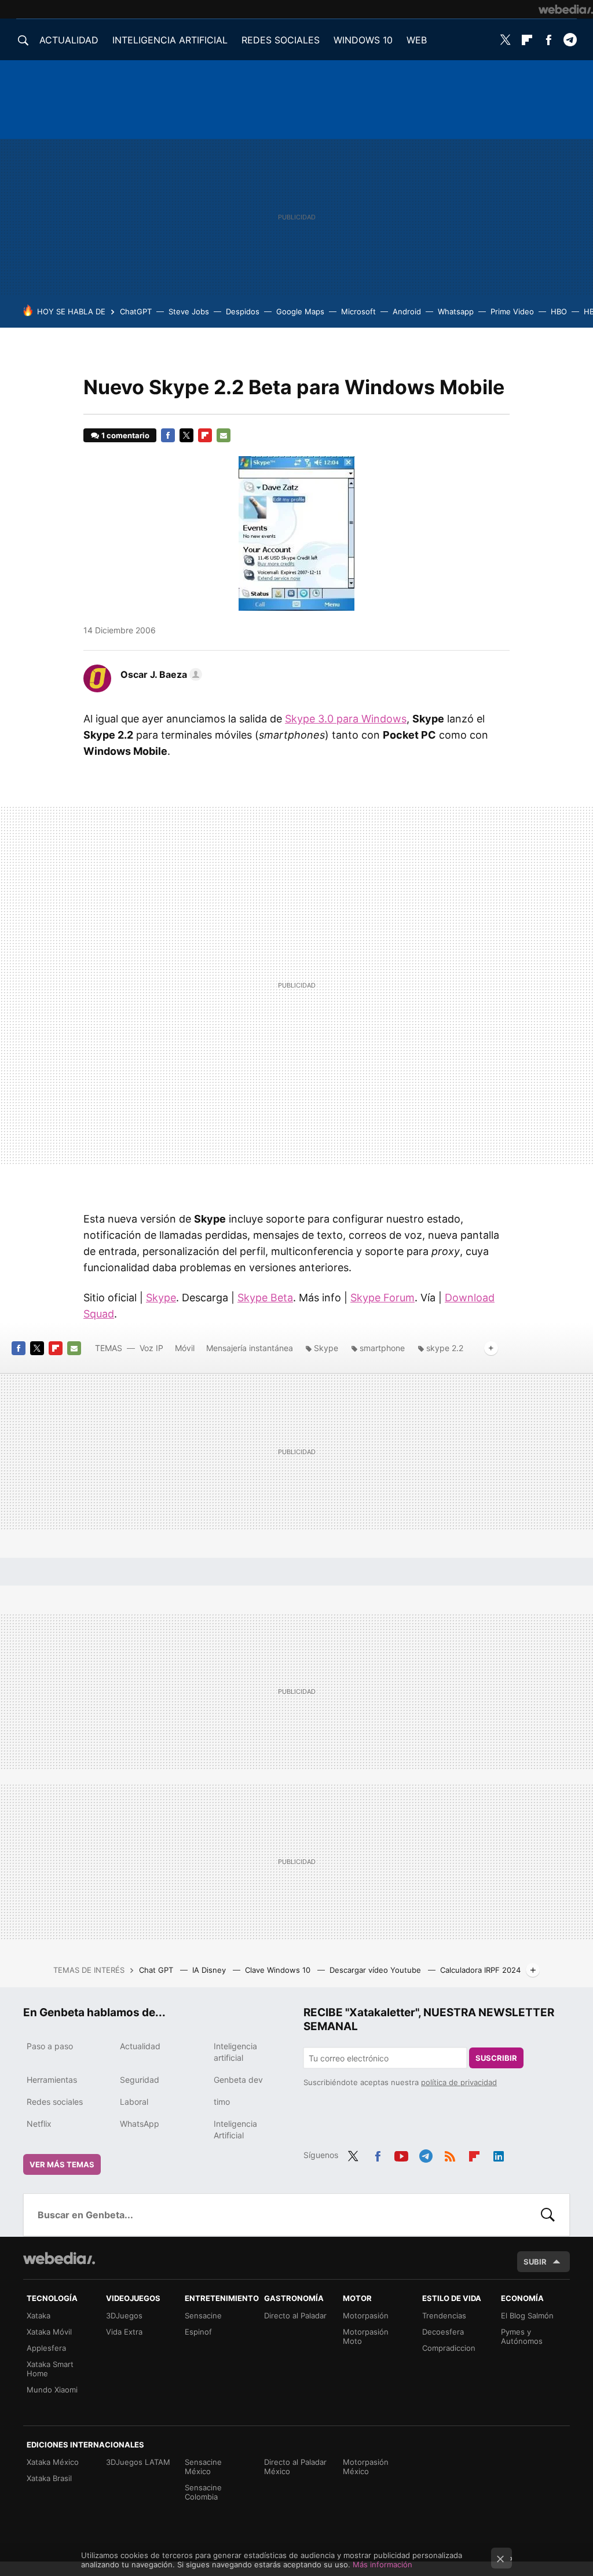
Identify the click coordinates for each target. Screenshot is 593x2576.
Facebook (548, 40)
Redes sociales (55, 2102)
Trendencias (444, 2316)
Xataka (39, 2316)
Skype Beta (265, 1298)
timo (222, 2102)
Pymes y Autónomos (522, 2336)
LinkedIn (499, 2154)
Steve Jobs (189, 311)
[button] (160, 674)
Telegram (570, 40)
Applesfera (46, 2348)
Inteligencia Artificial (235, 2129)
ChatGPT (136, 311)
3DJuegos (124, 2316)
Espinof (198, 2332)
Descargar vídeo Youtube (376, 1970)
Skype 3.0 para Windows (346, 719)
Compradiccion (449, 2348)
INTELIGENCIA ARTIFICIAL (170, 40)
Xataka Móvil (49, 2332)
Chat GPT (157, 1970)
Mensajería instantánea (250, 1348)
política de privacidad (459, 2082)
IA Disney (210, 1970)
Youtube (401, 2154)
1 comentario (125, 435)
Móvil (185, 1348)
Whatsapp (456, 311)
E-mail (224, 435)
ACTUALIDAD (69, 40)
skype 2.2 (445, 1348)
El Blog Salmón (527, 2316)
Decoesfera (443, 2332)
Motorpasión (366, 2316)
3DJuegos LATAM (138, 2462)
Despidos (243, 311)
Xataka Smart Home (50, 2369)
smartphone (382, 1348)
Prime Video (512, 311)
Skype (161, 1298)
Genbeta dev (238, 2080)
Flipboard (527, 40)
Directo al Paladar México (295, 2467)
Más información (382, 2564)
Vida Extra (124, 2332)
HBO (559, 311)
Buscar (548, 2215)
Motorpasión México (366, 2467)
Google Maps (300, 311)
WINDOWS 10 (363, 40)
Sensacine (203, 2316)
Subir (535, 2262)
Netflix (39, 2124)
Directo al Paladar (295, 2316)
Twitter (506, 40)
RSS (450, 2154)
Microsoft (358, 311)
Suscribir (496, 2058)
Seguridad (140, 2080)
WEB (417, 40)
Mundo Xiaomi (52, 2390)
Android (407, 311)
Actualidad (140, 2046)
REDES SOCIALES (281, 40)
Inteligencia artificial (235, 2052)
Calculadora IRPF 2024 (480, 1970)
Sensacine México (203, 2467)
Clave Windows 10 (279, 1970)
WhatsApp (140, 2124)
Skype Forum (382, 1298)
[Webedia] (566, 9)
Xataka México (53, 2462)
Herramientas (52, 2080)
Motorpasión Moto (366, 2336)
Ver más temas (62, 2164)
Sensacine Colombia (203, 2492)
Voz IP (151, 1348)
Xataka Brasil (49, 2478)
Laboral (134, 2102)
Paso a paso (50, 2046)
